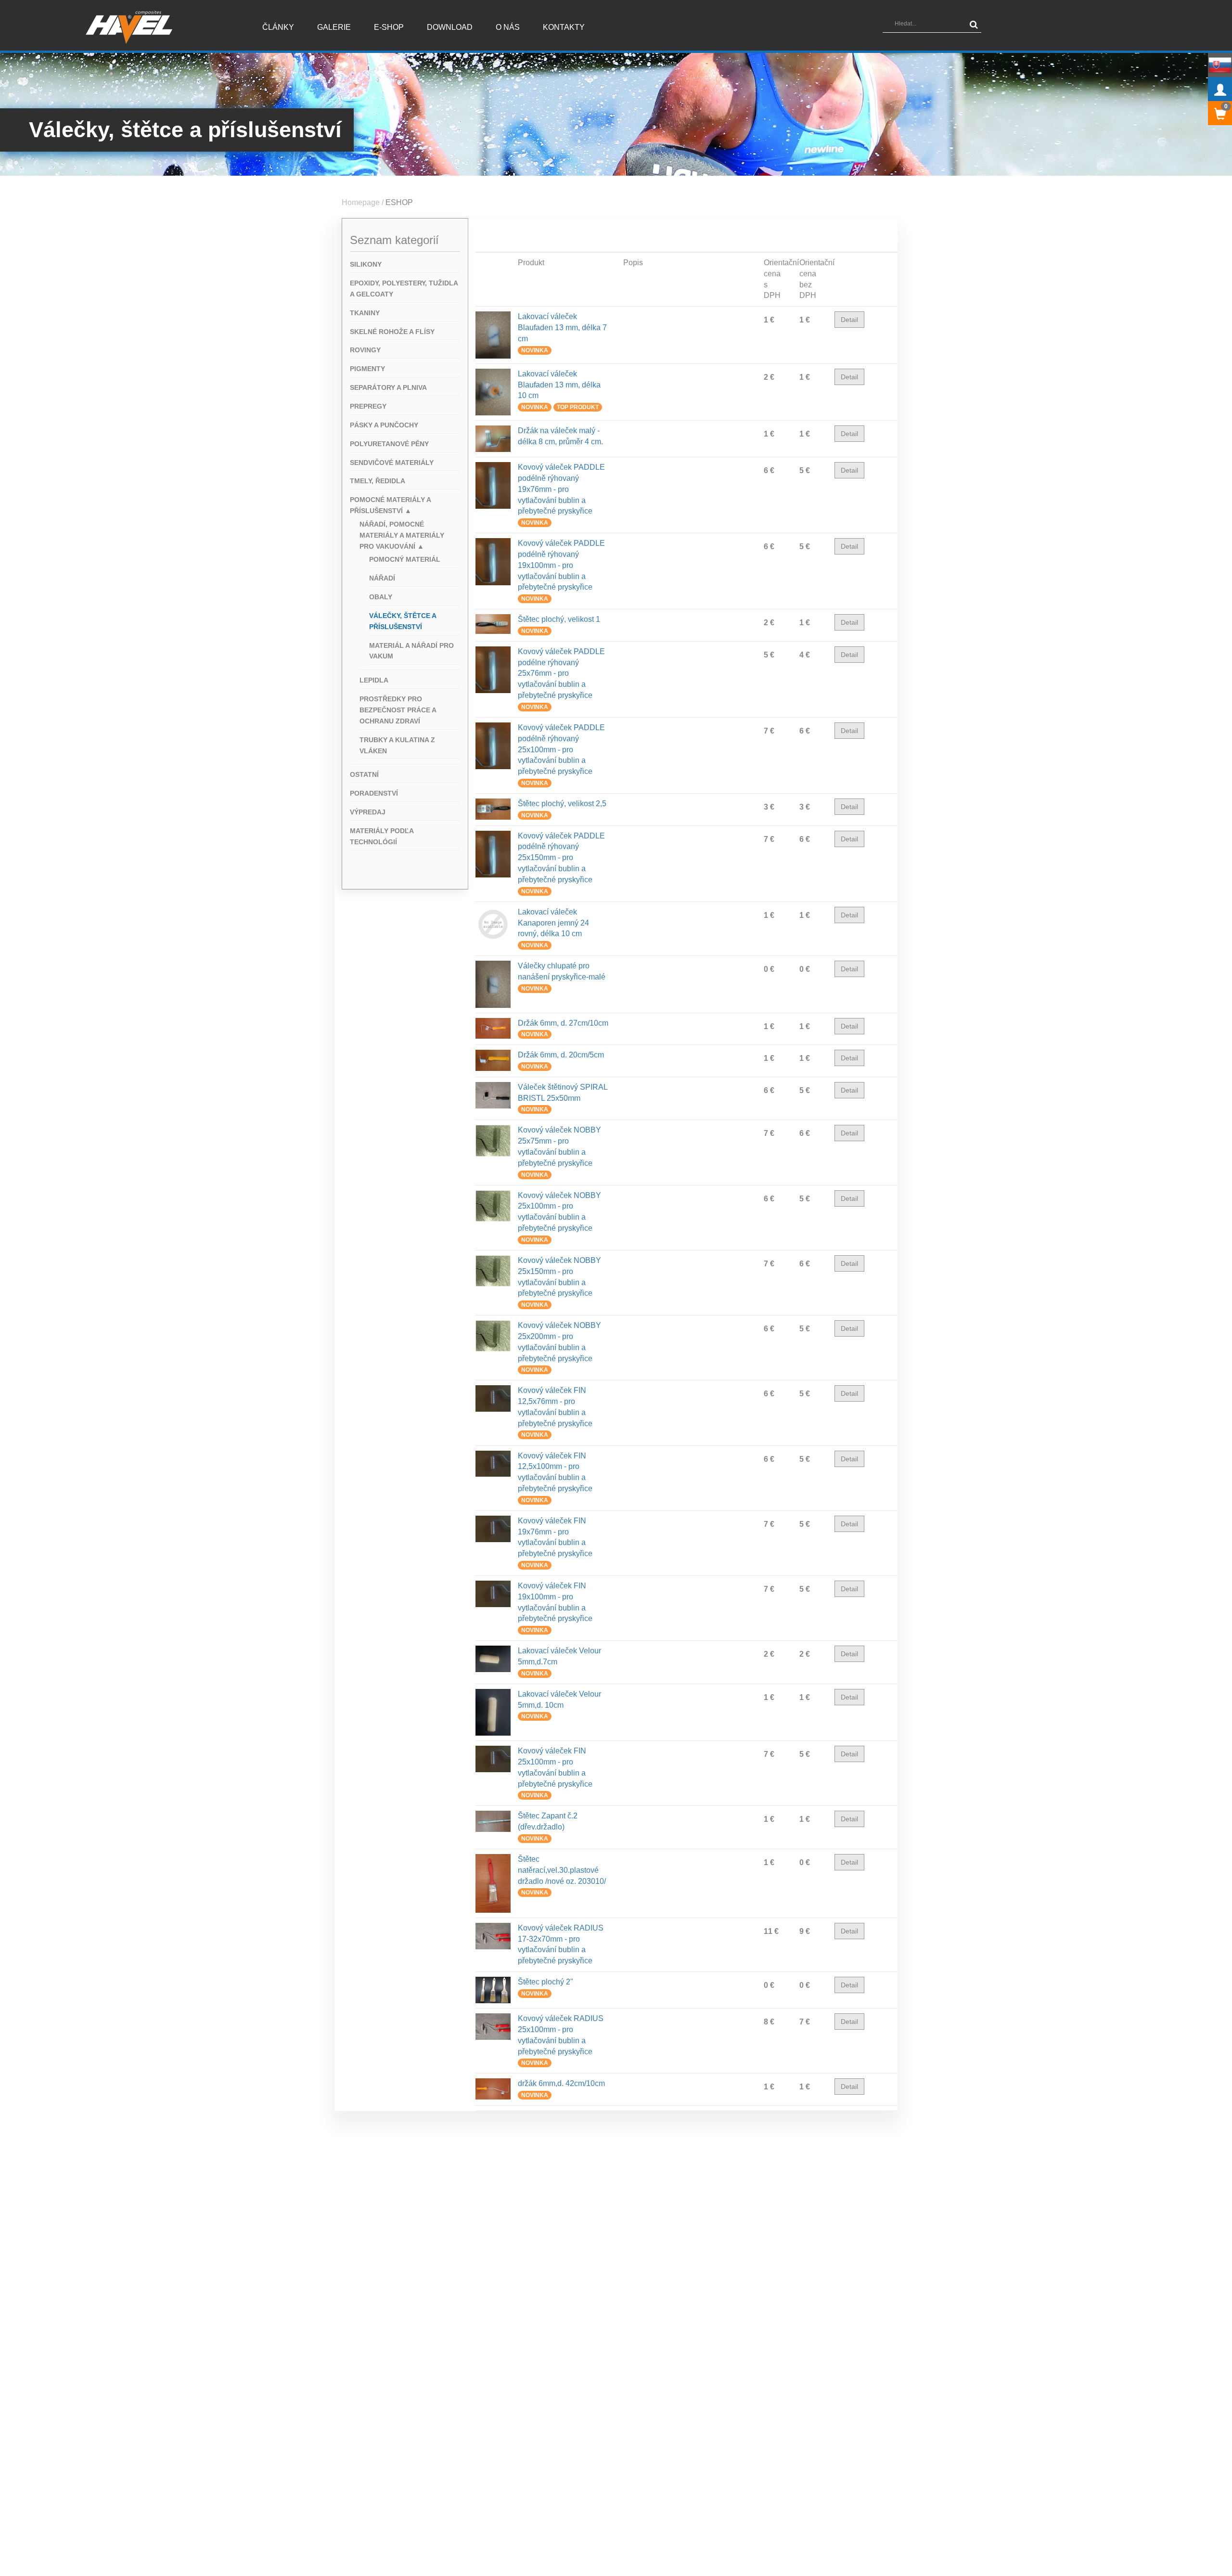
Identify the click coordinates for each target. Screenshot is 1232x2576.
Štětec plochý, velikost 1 (559, 619)
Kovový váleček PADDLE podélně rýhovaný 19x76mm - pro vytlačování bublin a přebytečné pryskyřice (561, 489)
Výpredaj (368, 812)
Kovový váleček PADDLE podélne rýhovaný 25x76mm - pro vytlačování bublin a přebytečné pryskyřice (561, 673)
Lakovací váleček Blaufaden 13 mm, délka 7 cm (562, 328)
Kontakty (564, 27)
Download (450, 27)
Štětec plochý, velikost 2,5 (562, 804)
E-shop (389, 27)
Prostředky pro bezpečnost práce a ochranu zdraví (398, 710)
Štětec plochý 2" (545, 1982)
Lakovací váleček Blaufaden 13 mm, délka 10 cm (559, 385)
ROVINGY (365, 350)
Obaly (381, 597)
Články (278, 27)
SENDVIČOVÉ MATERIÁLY (392, 463)
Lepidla (374, 680)
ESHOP (399, 202)
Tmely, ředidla (378, 481)
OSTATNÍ (364, 774)
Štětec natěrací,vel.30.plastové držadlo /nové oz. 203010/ (562, 1870)
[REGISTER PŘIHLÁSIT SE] (1220, 89)
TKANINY (365, 313)
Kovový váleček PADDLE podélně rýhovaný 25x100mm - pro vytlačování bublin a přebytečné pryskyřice (561, 749)
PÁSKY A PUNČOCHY (384, 425)
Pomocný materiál (405, 559)
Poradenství (374, 793)
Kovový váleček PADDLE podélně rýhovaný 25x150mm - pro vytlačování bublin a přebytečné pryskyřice (561, 858)
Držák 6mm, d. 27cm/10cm (563, 1023)
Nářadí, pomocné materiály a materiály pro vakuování (402, 535)
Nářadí (382, 578)
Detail (849, 320)
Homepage (361, 202)
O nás (508, 27)
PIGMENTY (367, 369)
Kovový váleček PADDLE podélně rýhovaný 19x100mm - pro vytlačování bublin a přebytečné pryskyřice (561, 565)
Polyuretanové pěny (389, 444)
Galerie (334, 27)
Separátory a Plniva (388, 387)
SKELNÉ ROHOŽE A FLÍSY (392, 332)
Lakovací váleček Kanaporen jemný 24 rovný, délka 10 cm (553, 923)
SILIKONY (366, 264)
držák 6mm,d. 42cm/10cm (561, 2083)
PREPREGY (368, 406)
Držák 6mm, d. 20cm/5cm (561, 1055)
